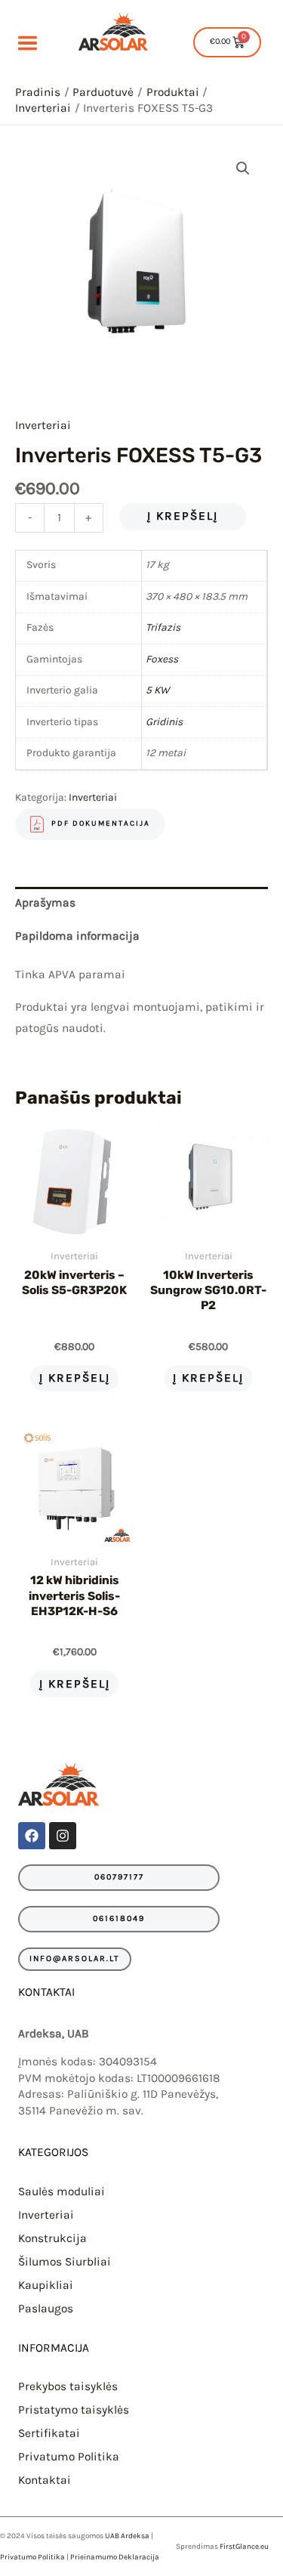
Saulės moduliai (62, 2191)
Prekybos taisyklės (68, 2386)
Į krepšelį (183, 516)
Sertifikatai (49, 2433)
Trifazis (163, 627)
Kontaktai (45, 2480)
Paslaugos (46, 2309)
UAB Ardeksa (127, 2536)
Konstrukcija (52, 2238)
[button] (243, 168)
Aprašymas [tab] (45, 903)
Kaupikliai (46, 2285)
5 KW (157, 690)
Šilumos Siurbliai (65, 2262)
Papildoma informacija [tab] (77, 936)
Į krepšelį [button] (75, 1378)
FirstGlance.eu (244, 2547)
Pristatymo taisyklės (74, 2410)
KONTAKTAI (46, 1992)
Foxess (162, 659)
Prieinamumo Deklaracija (115, 2557)
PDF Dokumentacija (101, 824)
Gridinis (164, 722)
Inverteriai (43, 425)
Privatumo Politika (69, 2457)
